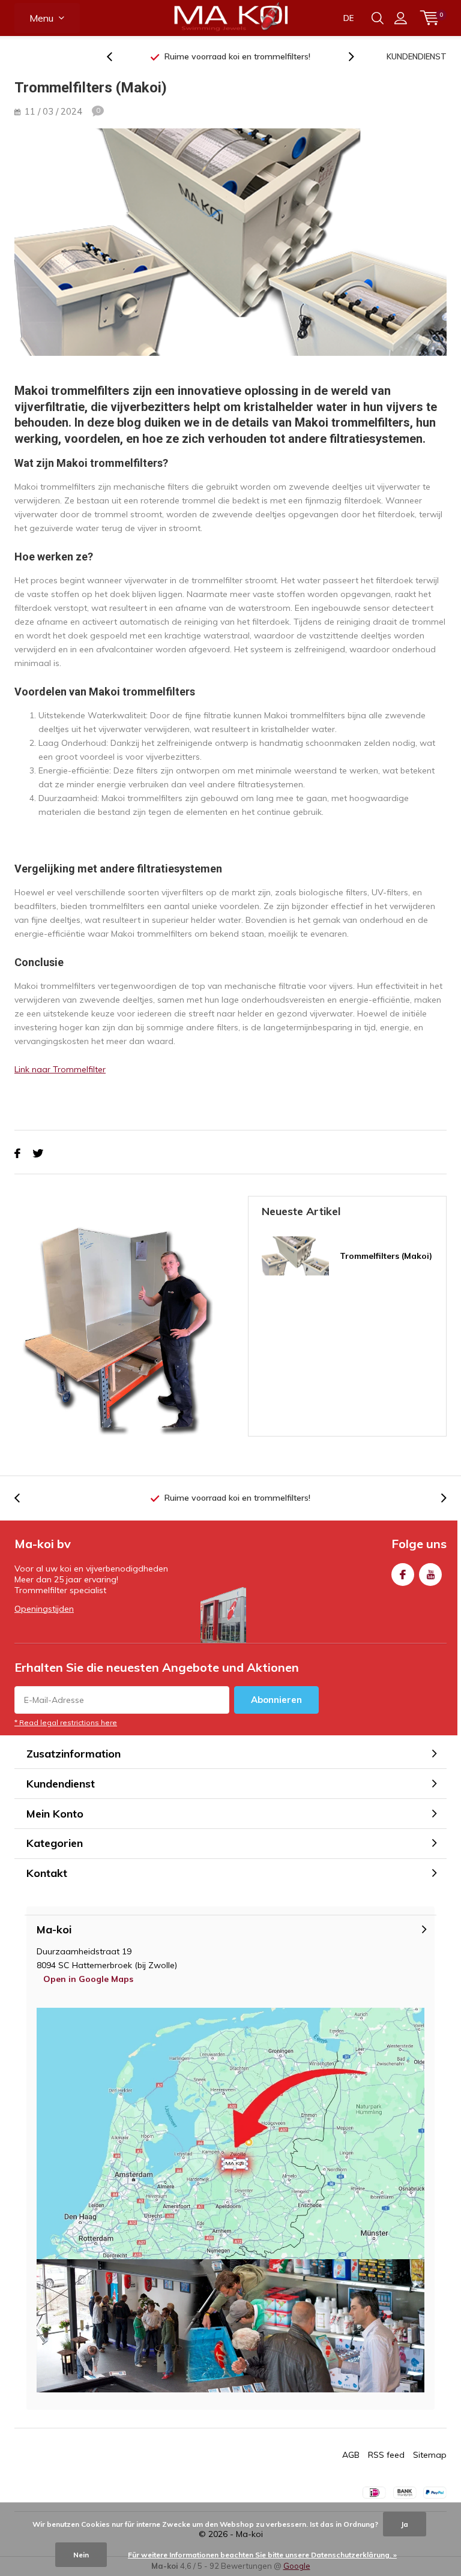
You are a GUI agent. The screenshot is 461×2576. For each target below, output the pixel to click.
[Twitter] (38, 1154)
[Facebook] (17, 1154)
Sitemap (430, 2455)
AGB (351, 2455)
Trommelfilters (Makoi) (386, 1256)
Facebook (403, 1575)
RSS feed (386, 2455)
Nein (81, 2555)
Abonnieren (276, 1700)
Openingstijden (44, 1609)
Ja (405, 2524)
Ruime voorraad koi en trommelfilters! (237, 56)
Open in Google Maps (88, 1979)
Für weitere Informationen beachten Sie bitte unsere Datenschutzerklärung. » (262, 2555)
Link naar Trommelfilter (60, 1069)
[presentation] (116, 57)
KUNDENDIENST (417, 56)
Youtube (430, 1575)
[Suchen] (378, 18)
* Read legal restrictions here (66, 1722)
